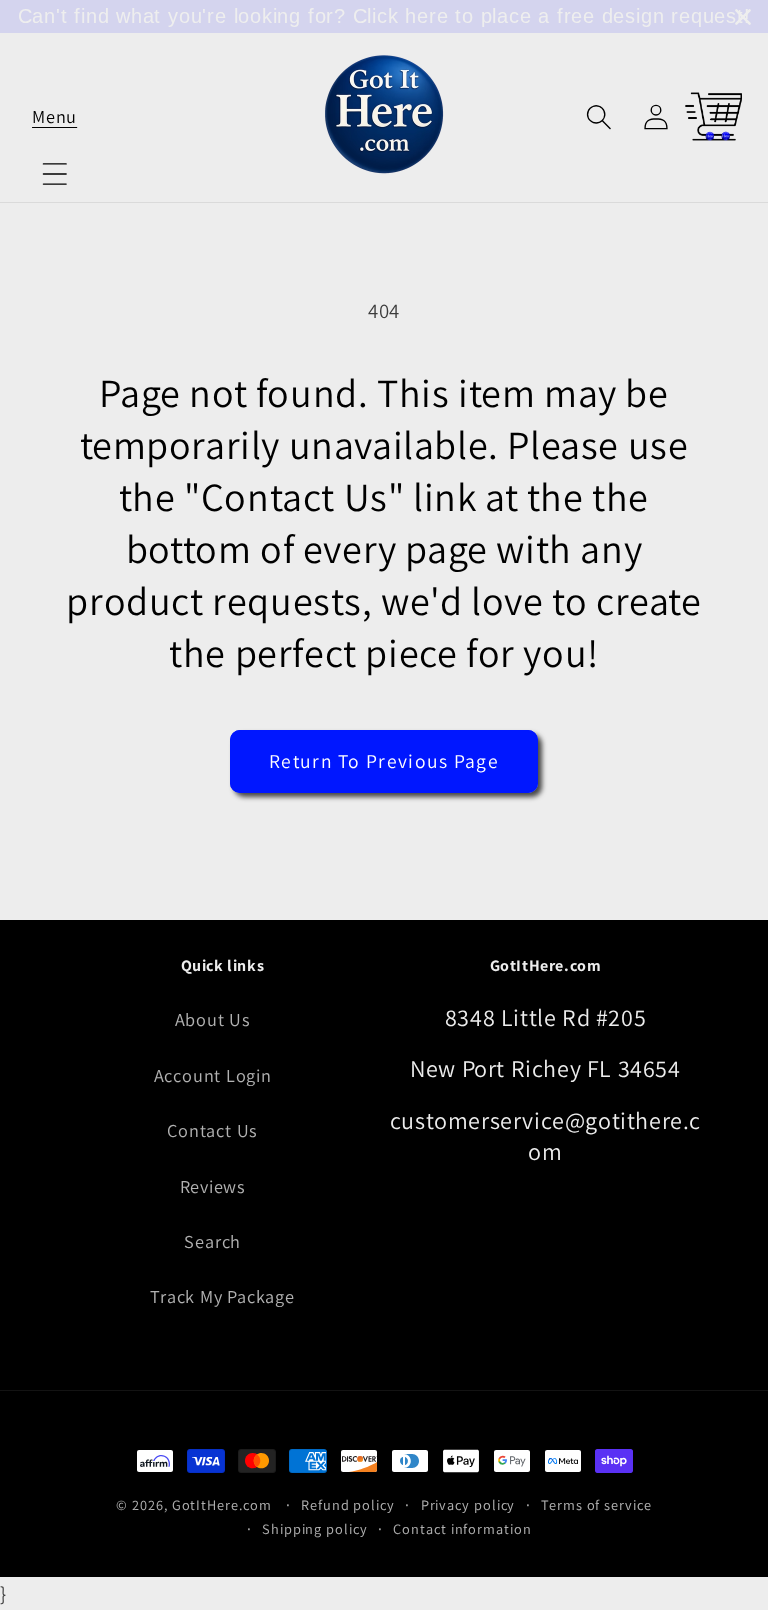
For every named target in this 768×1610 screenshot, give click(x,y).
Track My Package (222, 1296)
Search (212, 1241)
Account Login (213, 1075)
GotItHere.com (222, 1504)
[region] (384, 16)
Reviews (213, 1186)
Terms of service (596, 1504)
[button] (54, 116)
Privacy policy (468, 1504)
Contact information (462, 1528)
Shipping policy (315, 1528)
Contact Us (212, 1130)
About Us (213, 1019)
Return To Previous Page (384, 761)
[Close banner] (743, 17)
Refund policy (348, 1504)
